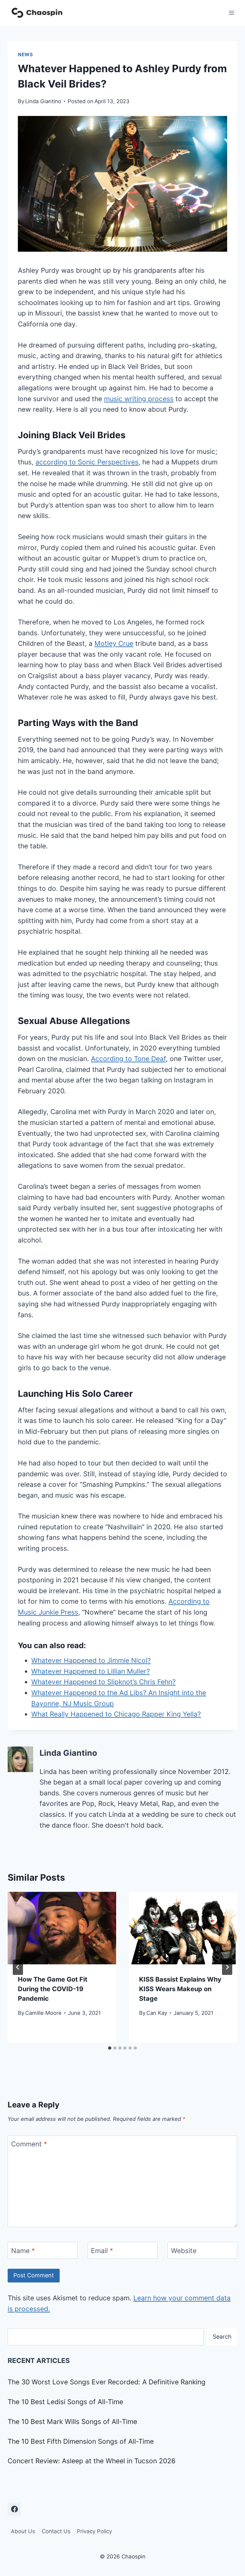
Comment (29, 2144)
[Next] (227, 1967)
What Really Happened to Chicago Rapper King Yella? (116, 1714)
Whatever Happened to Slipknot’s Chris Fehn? (104, 1682)
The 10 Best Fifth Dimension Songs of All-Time (81, 2441)
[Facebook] (14, 2509)
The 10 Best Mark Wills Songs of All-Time (72, 2422)
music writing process (139, 399)
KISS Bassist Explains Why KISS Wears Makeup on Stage (180, 1989)
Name (23, 2251)
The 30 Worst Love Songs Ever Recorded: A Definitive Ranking (107, 2382)
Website (184, 2251)
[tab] (110, 2048)
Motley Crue (114, 643)
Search (222, 2337)
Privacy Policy (94, 2531)
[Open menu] (231, 13)
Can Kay (157, 2013)
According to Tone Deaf (128, 1059)
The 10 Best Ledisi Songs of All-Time (65, 2402)
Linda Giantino (43, 101)
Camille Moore (43, 2013)
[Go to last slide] (18, 1967)
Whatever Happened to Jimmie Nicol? (91, 1660)
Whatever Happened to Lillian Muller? (91, 1671)
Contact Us (56, 2531)
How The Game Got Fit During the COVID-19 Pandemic (53, 1989)
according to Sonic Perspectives (87, 462)
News (26, 55)
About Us (23, 2531)
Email (102, 2251)
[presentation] (62, 1928)
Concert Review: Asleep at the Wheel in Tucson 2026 (92, 2461)
